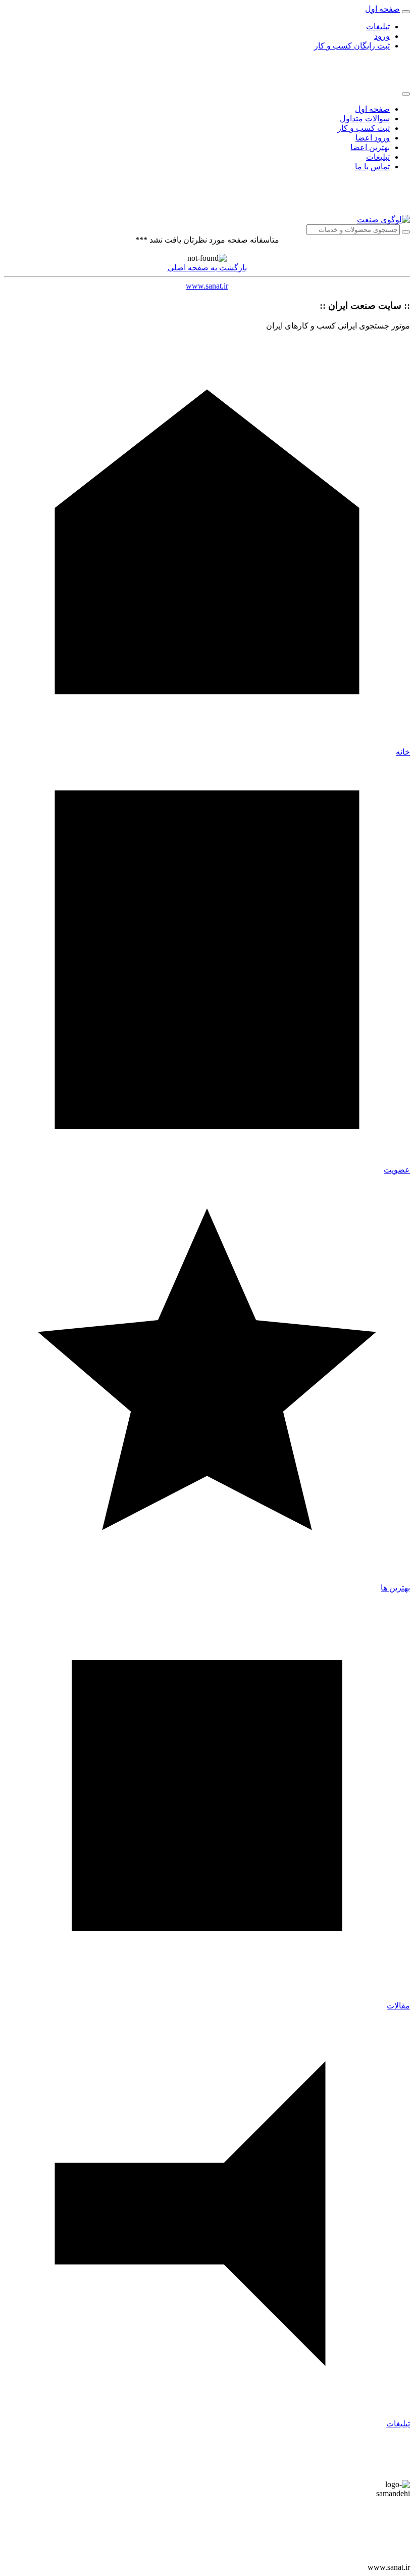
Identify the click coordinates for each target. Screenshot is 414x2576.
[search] (406, 232)
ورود (382, 36)
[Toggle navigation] (406, 12)
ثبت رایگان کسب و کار (352, 46)
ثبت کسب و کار (364, 128)
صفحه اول (372, 109)
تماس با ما (372, 167)
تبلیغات (378, 27)
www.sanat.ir (207, 286)
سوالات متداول (365, 119)
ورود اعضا (373, 138)
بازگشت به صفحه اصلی (207, 268)
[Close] (406, 94)
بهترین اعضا (370, 147)
